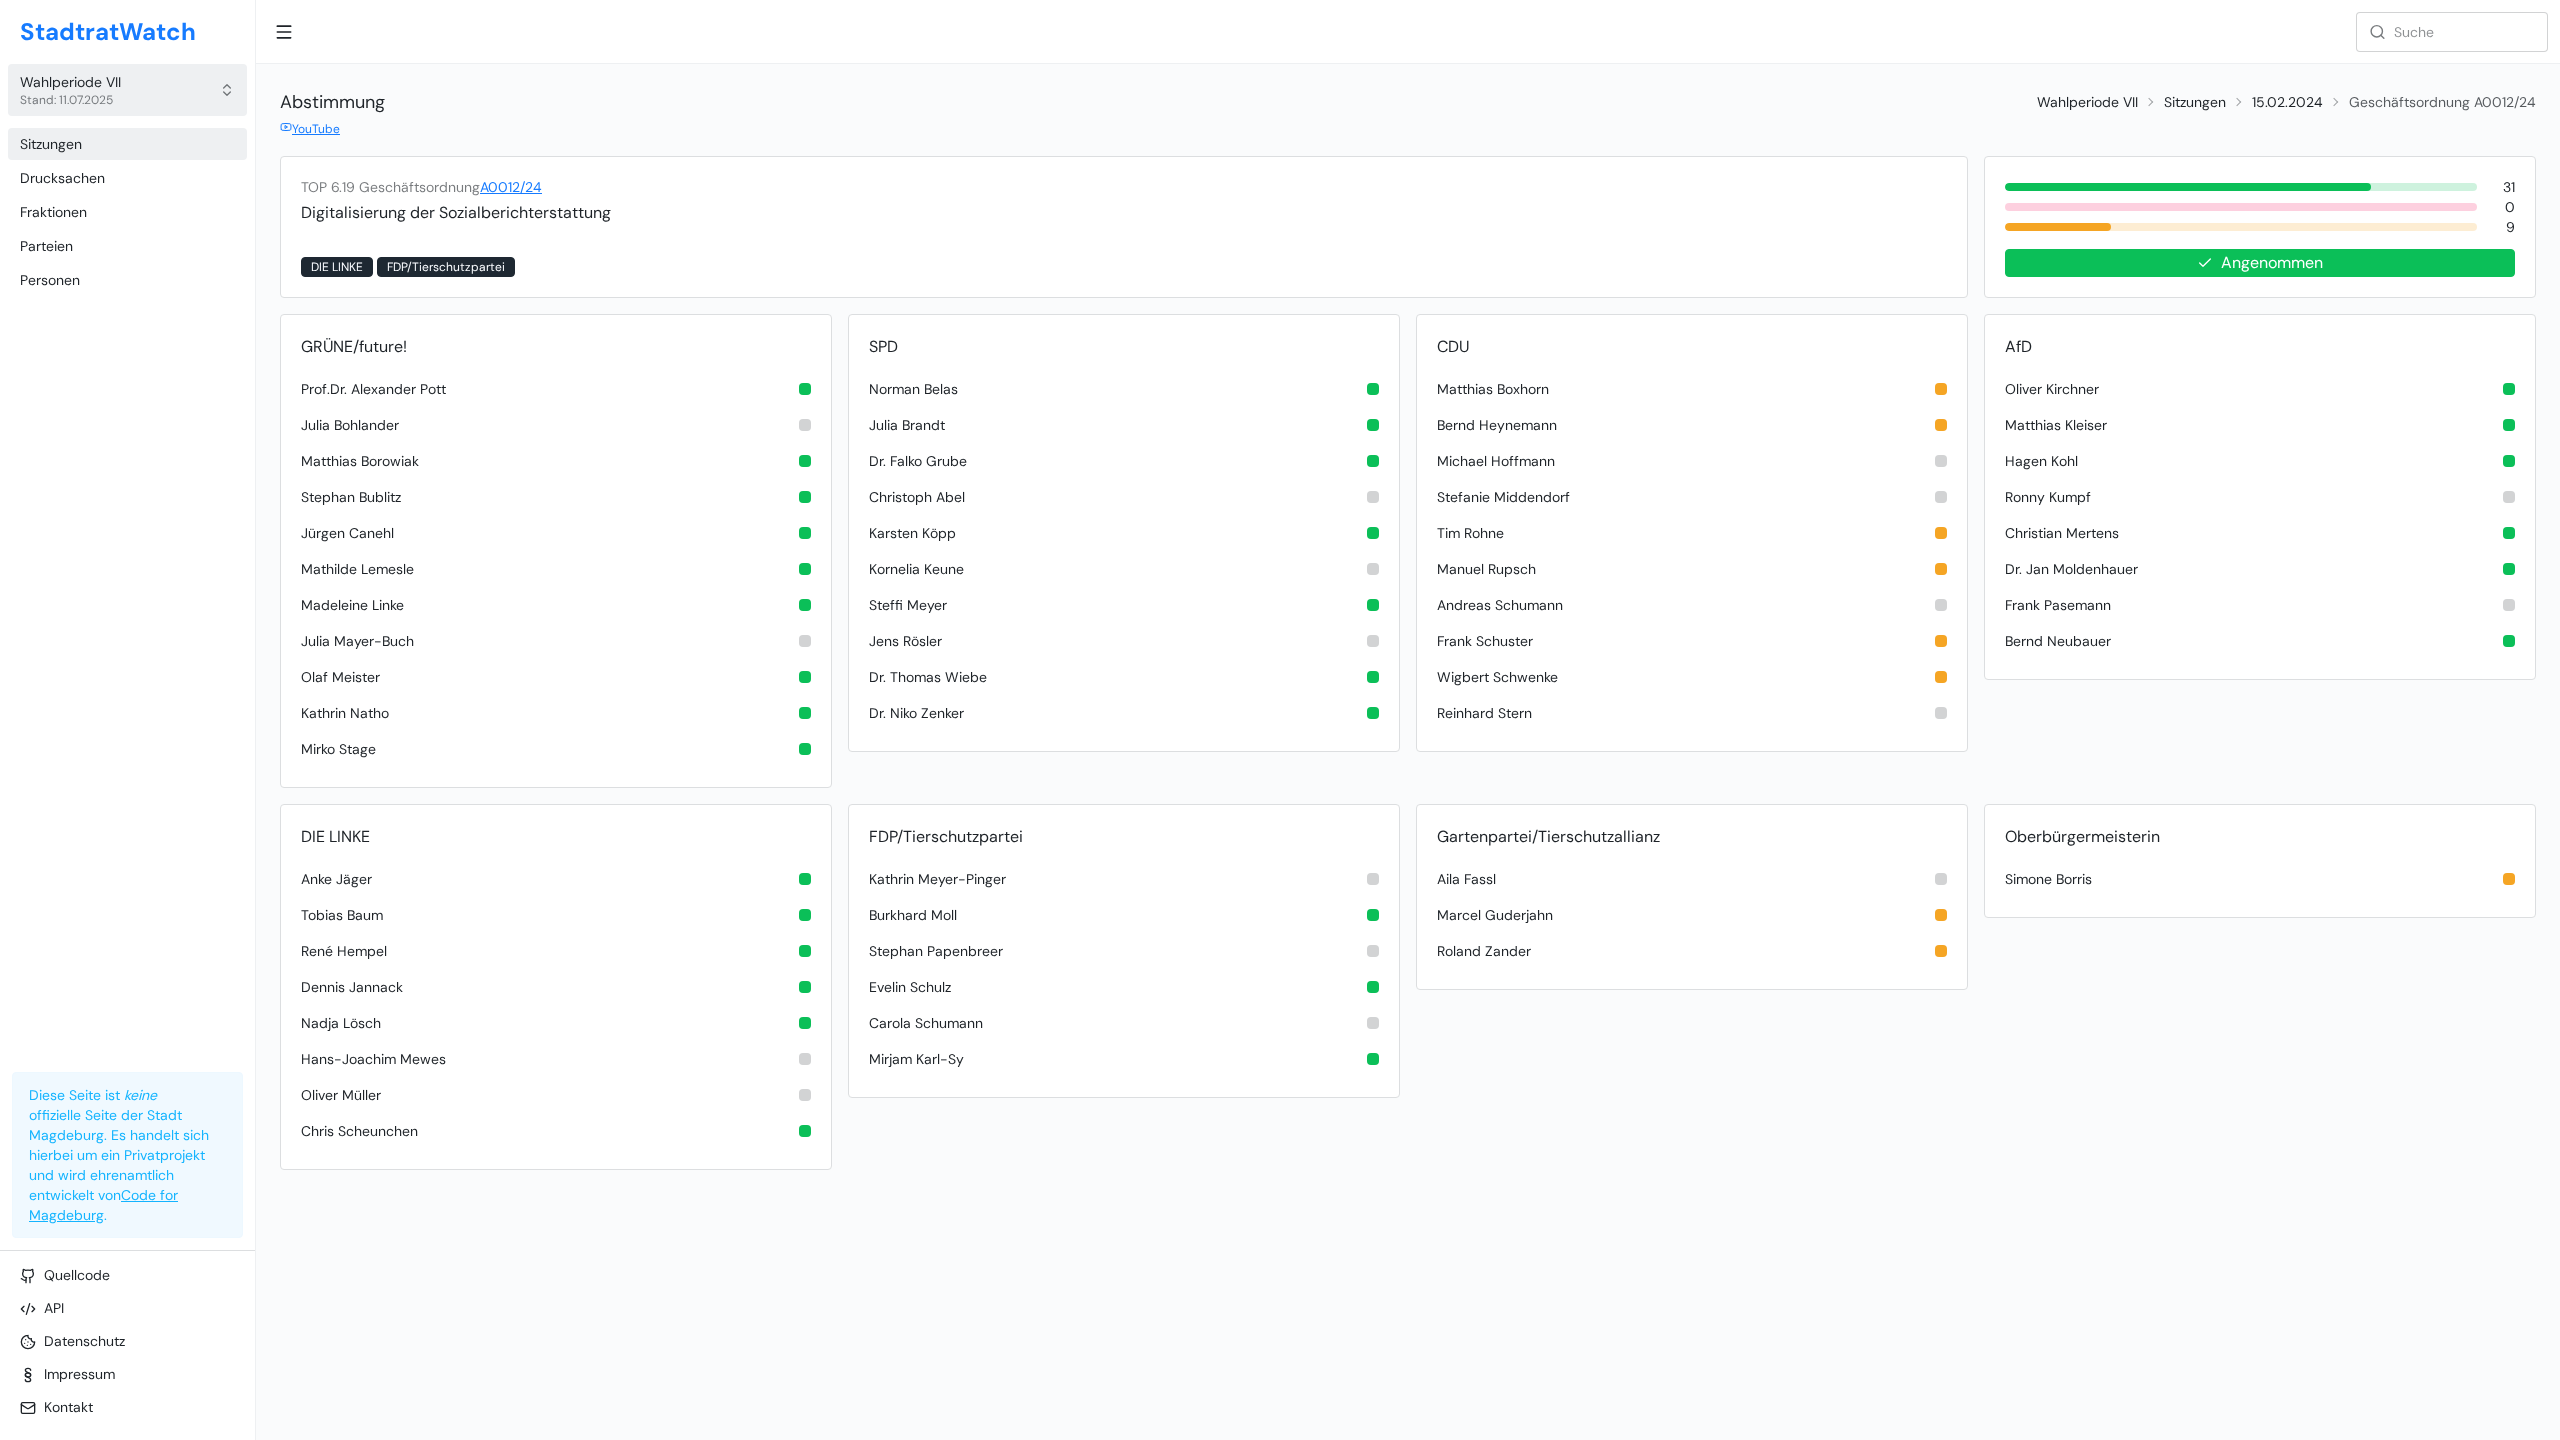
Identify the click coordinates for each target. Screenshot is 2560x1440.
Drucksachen (62, 178)
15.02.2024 (2287, 102)
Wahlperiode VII (2087, 102)
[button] (127, 90)
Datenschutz (84, 1341)
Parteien (46, 246)
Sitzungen (51, 144)
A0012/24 (511, 187)
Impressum (79, 1374)
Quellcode (77, 1275)
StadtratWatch (108, 31)
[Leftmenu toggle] (284, 32)
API (54, 1308)
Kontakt (68, 1407)
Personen (50, 280)
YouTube (316, 129)
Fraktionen (53, 212)
